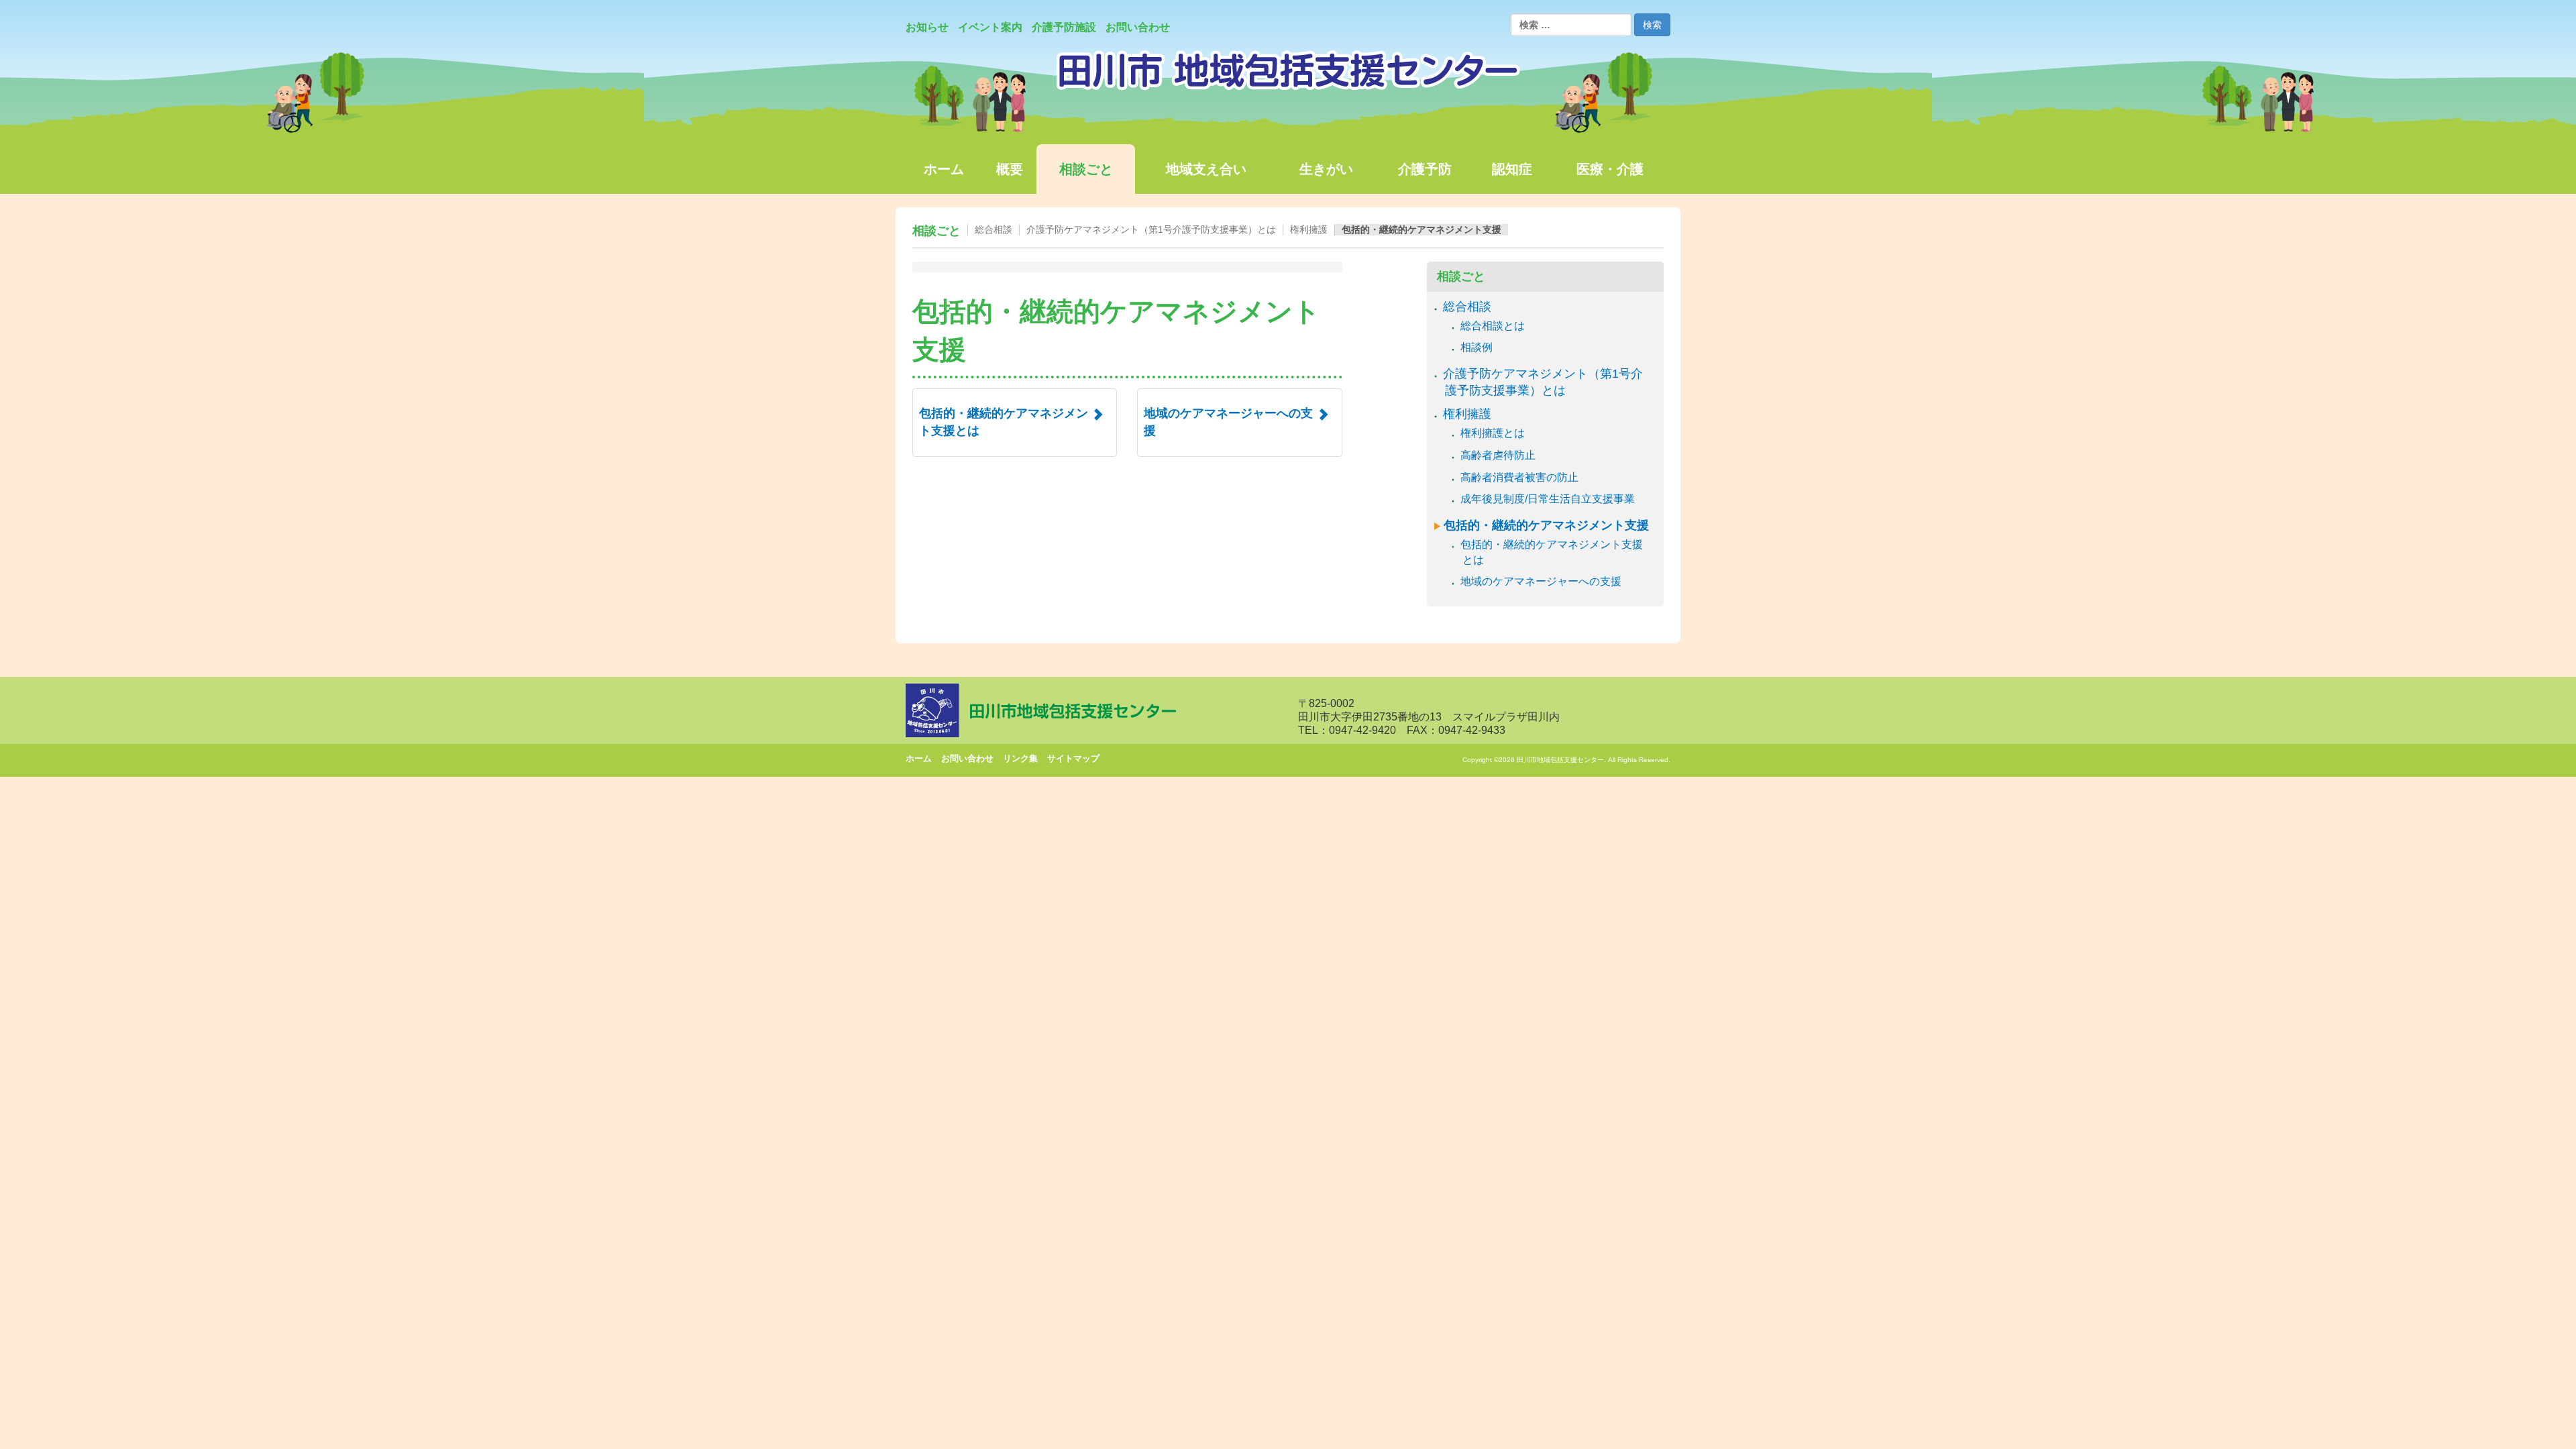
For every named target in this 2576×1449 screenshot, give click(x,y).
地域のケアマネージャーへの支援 (1542, 581)
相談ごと (936, 231)
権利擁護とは (1494, 433)
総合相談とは (1494, 326)
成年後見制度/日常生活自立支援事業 (1549, 499)
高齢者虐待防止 (1499, 455)
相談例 (1478, 347)
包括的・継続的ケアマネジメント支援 (1421, 229)
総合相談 (994, 229)
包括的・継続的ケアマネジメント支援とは (1553, 552)
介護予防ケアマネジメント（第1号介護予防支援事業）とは (1151, 229)
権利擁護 (1309, 229)
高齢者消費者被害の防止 (1520, 477)
